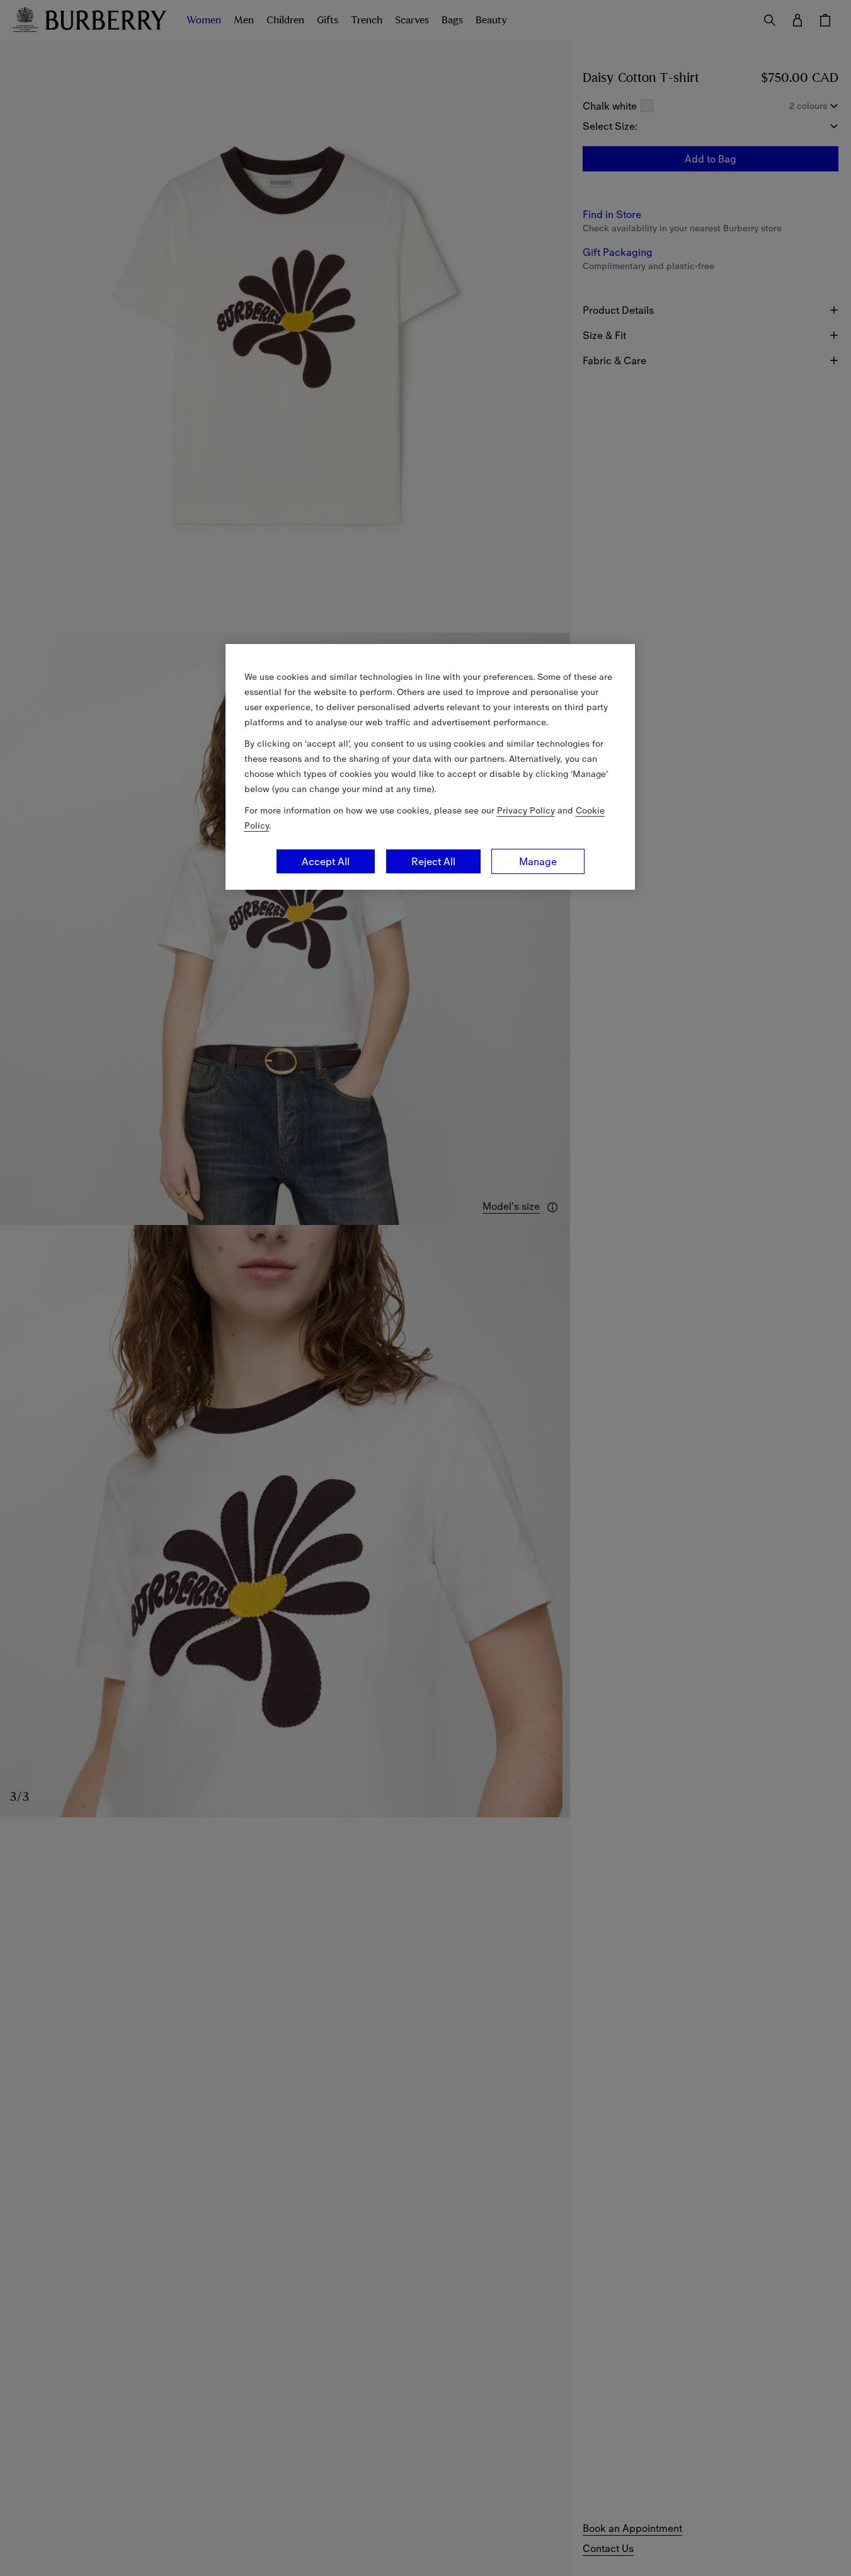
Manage (538, 861)
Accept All (326, 861)
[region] (430, 767)
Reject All (433, 861)
